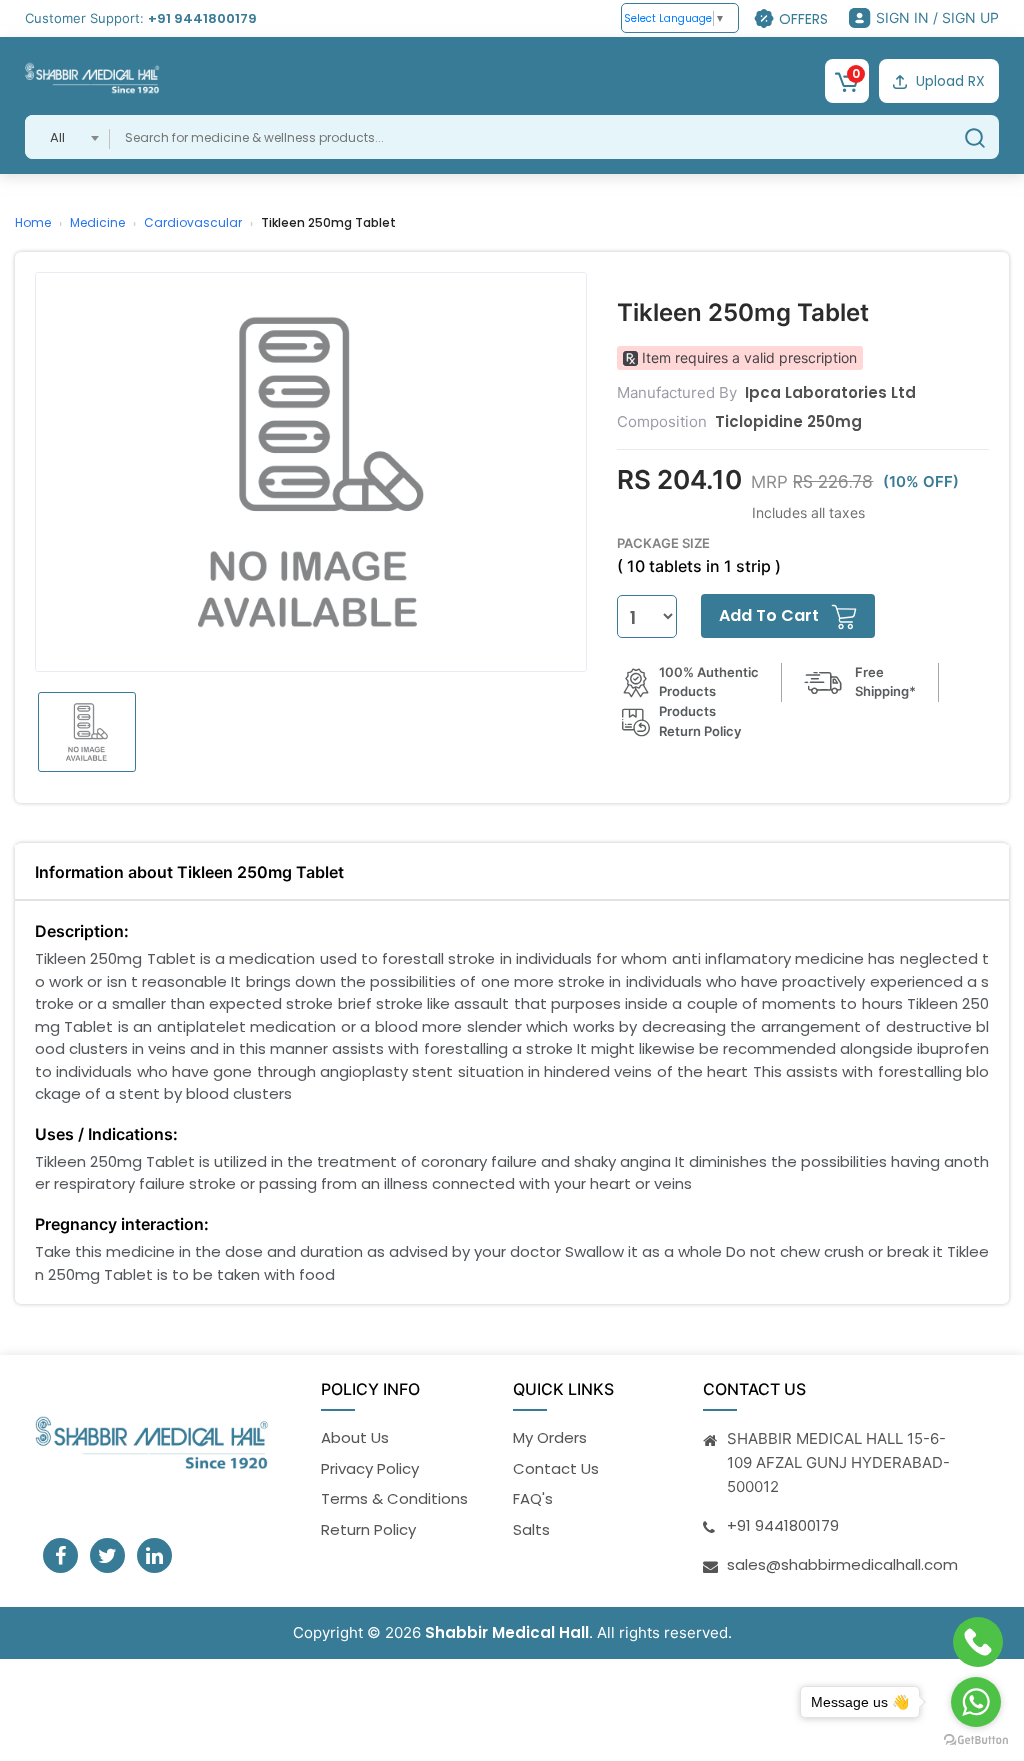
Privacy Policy (370, 1468)
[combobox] (67, 137)
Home (33, 222)
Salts (531, 1529)
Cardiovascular (193, 222)
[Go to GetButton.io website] (976, 1740)
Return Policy (368, 1529)
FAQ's (533, 1498)
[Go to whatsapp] (976, 1702)
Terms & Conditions (394, 1498)
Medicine (97, 222)
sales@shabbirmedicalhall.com (842, 1564)
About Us (355, 1437)
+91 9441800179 (202, 18)
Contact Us (556, 1468)
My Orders (550, 1437)
